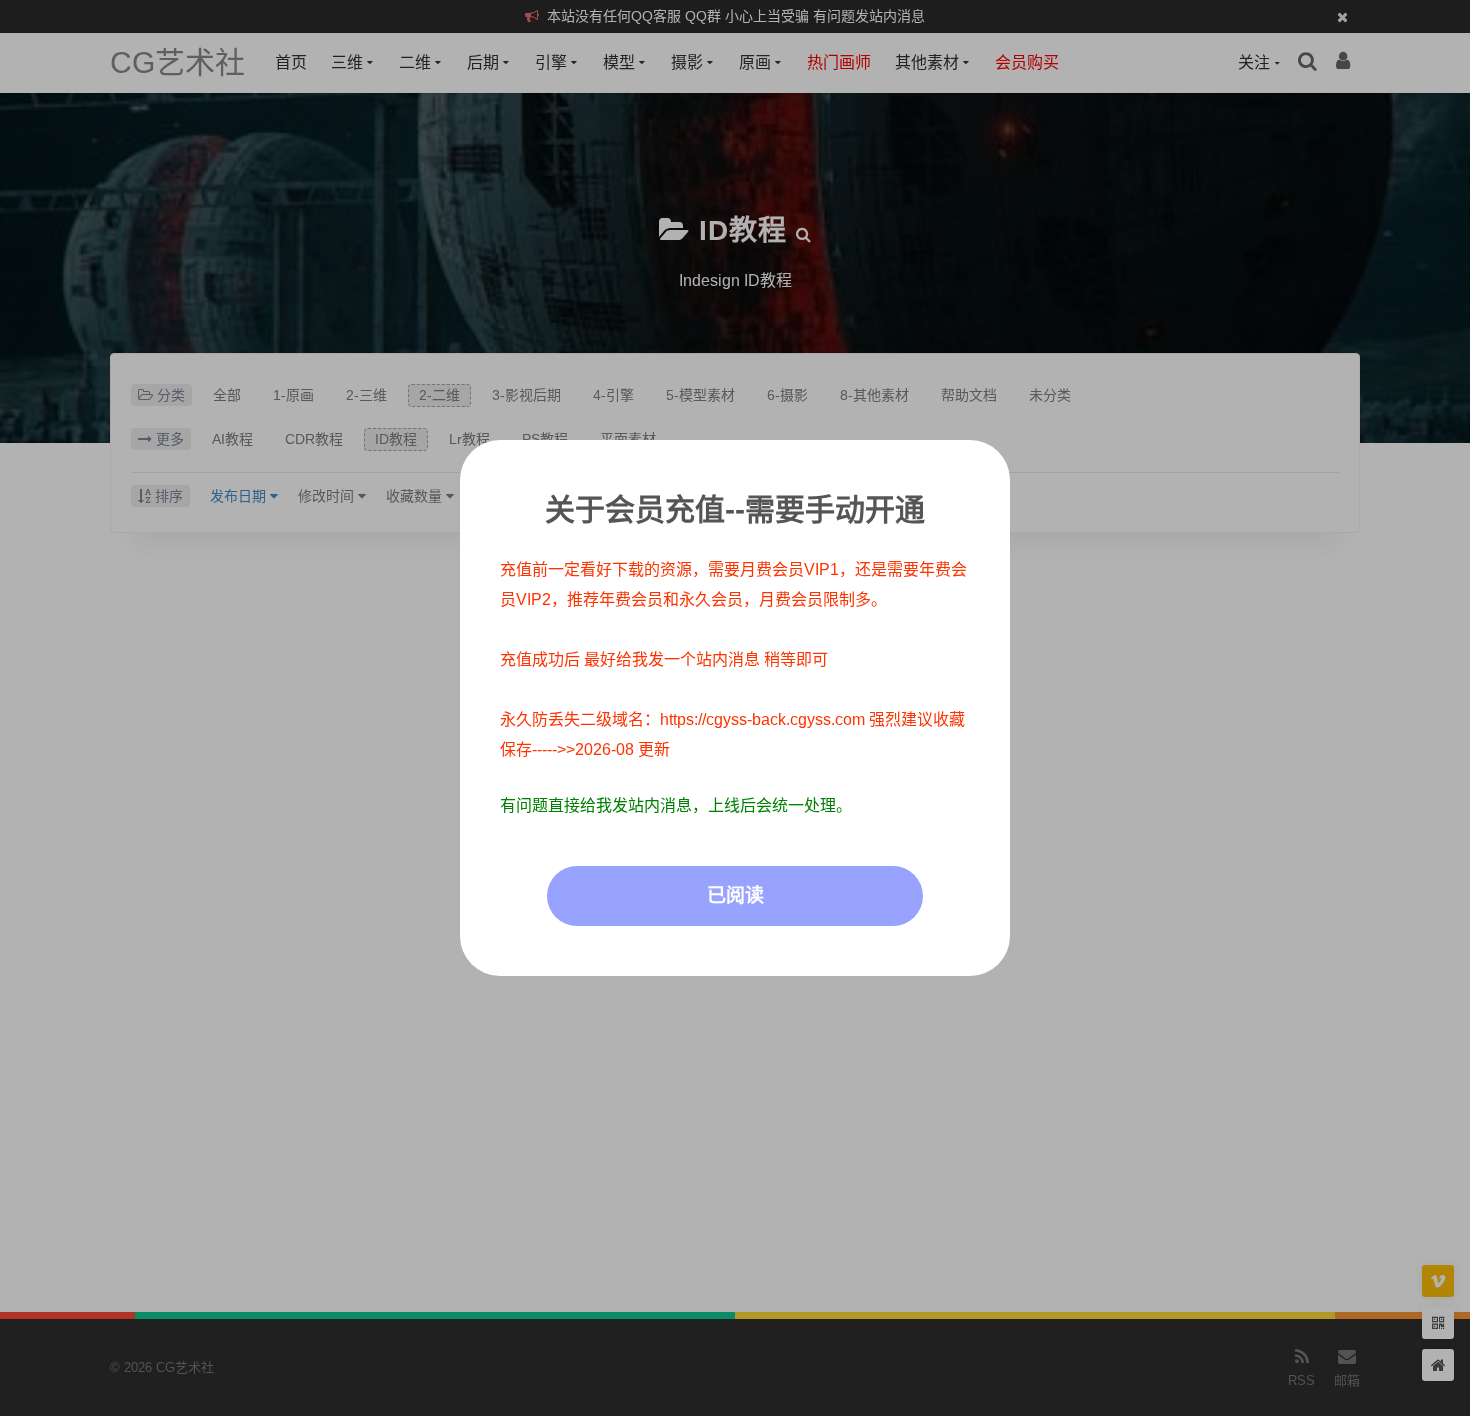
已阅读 (735, 895)
